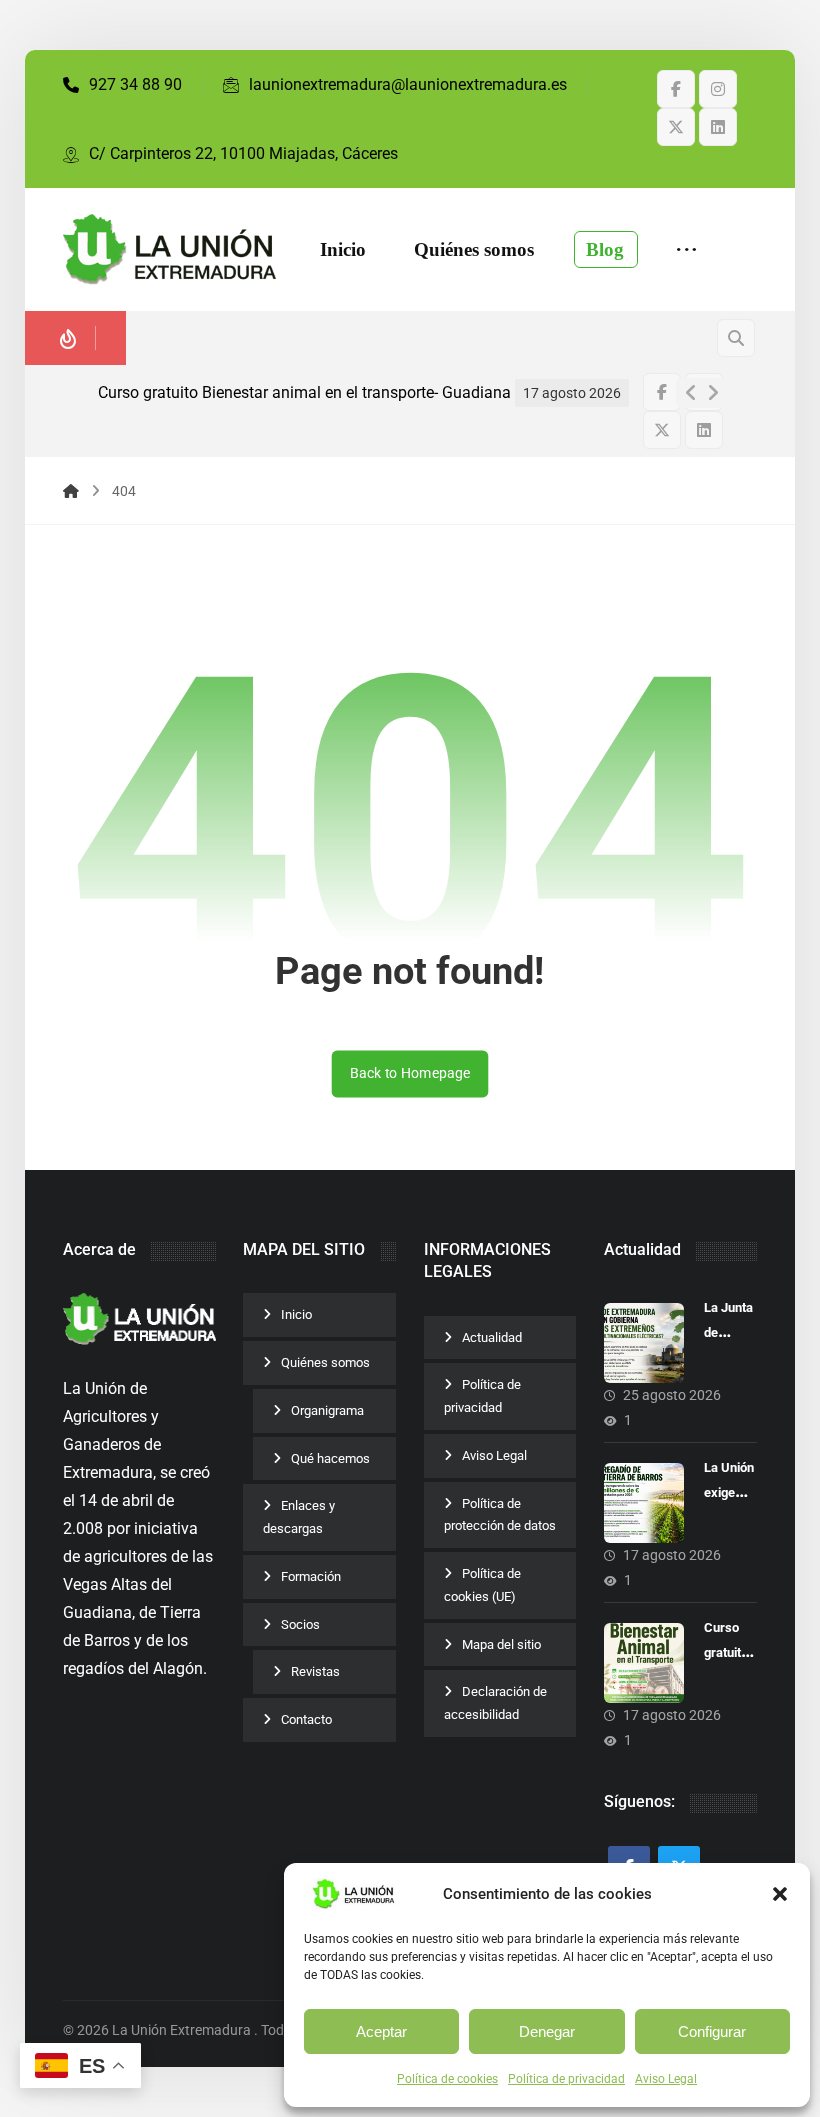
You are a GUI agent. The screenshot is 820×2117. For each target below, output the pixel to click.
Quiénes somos (325, 1362)
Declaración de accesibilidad (495, 1703)
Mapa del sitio (501, 1644)
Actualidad (492, 1337)
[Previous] (691, 393)
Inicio (296, 1314)
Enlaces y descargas (299, 1517)
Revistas (315, 1671)
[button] (780, 1894)
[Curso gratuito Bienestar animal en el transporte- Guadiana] (644, 1663)
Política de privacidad (566, 2079)
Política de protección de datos (500, 1515)
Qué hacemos (330, 1458)
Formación (311, 1576)
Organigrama (327, 1410)
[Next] (713, 393)
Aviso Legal (666, 2079)
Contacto (306, 1719)
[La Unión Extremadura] (169, 250)
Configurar (712, 2031)
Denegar (547, 2031)
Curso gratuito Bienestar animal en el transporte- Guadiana (304, 392)
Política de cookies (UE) (482, 1585)
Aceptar (381, 2031)
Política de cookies (447, 2079)
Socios (300, 1624)
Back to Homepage (410, 1073)
